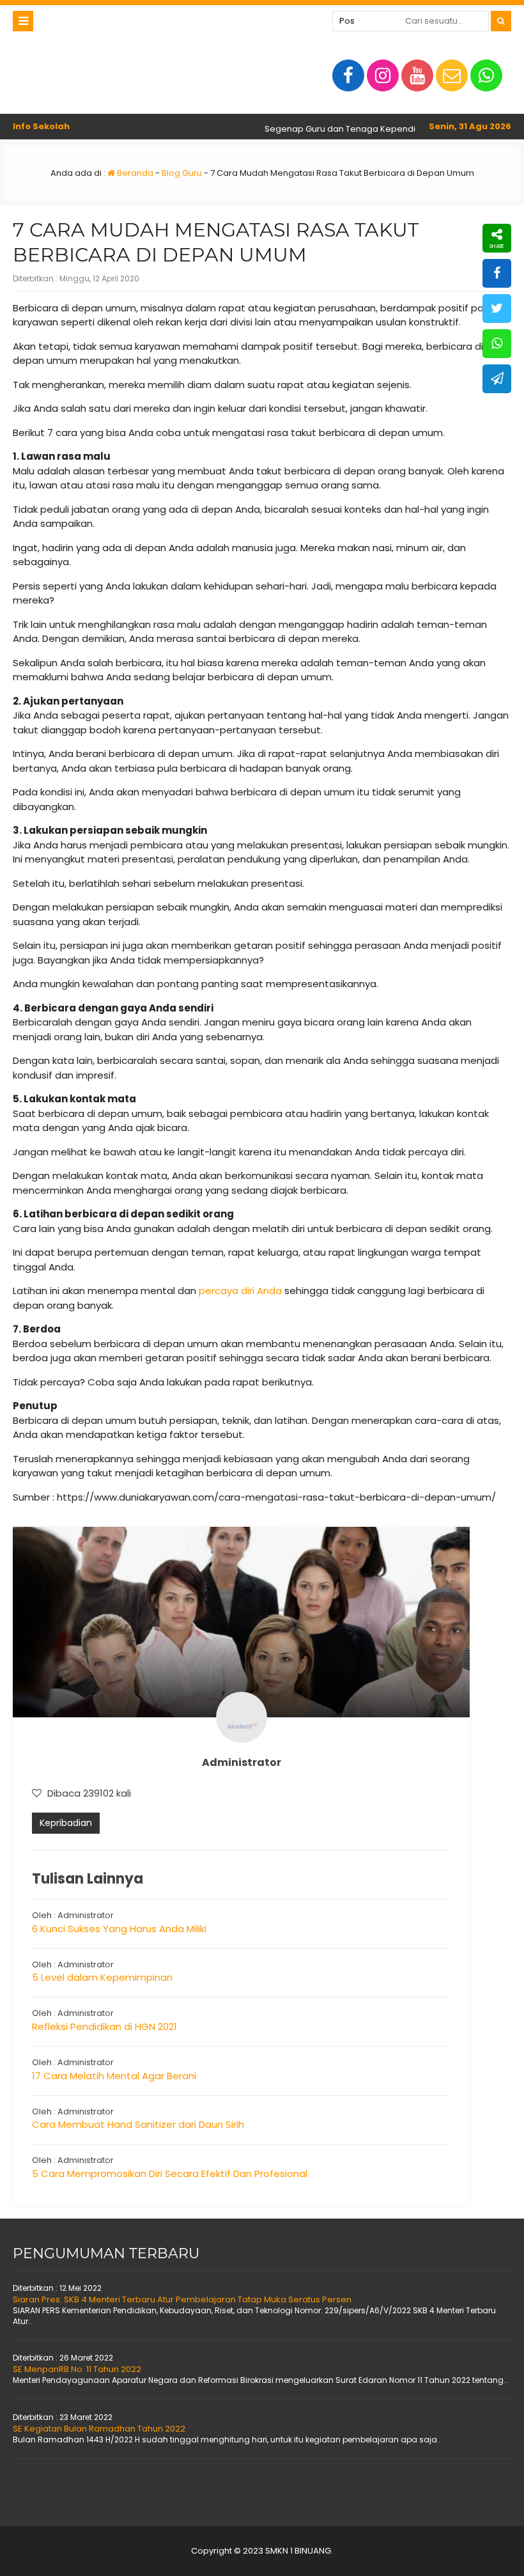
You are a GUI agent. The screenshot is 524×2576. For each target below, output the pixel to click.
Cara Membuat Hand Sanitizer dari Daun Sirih (138, 2124)
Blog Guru (182, 173)
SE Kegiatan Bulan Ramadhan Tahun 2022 (99, 2429)
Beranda (134, 173)
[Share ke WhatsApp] (497, 344)
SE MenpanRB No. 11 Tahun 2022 (77, 2369)
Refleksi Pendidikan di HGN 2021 (104, 2026)
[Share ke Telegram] (497, 379)
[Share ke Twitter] (497, 308)
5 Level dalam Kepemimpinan (102, 1977)
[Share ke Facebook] (497, 273)
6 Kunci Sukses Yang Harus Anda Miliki (119, 1929)
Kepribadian (66, 1823)
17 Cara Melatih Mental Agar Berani (114, 2076)
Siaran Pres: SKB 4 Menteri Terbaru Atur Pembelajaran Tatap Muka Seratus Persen (182, 2299)
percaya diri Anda (240, 1291)
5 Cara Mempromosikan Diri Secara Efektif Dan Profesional (170, 2174)
